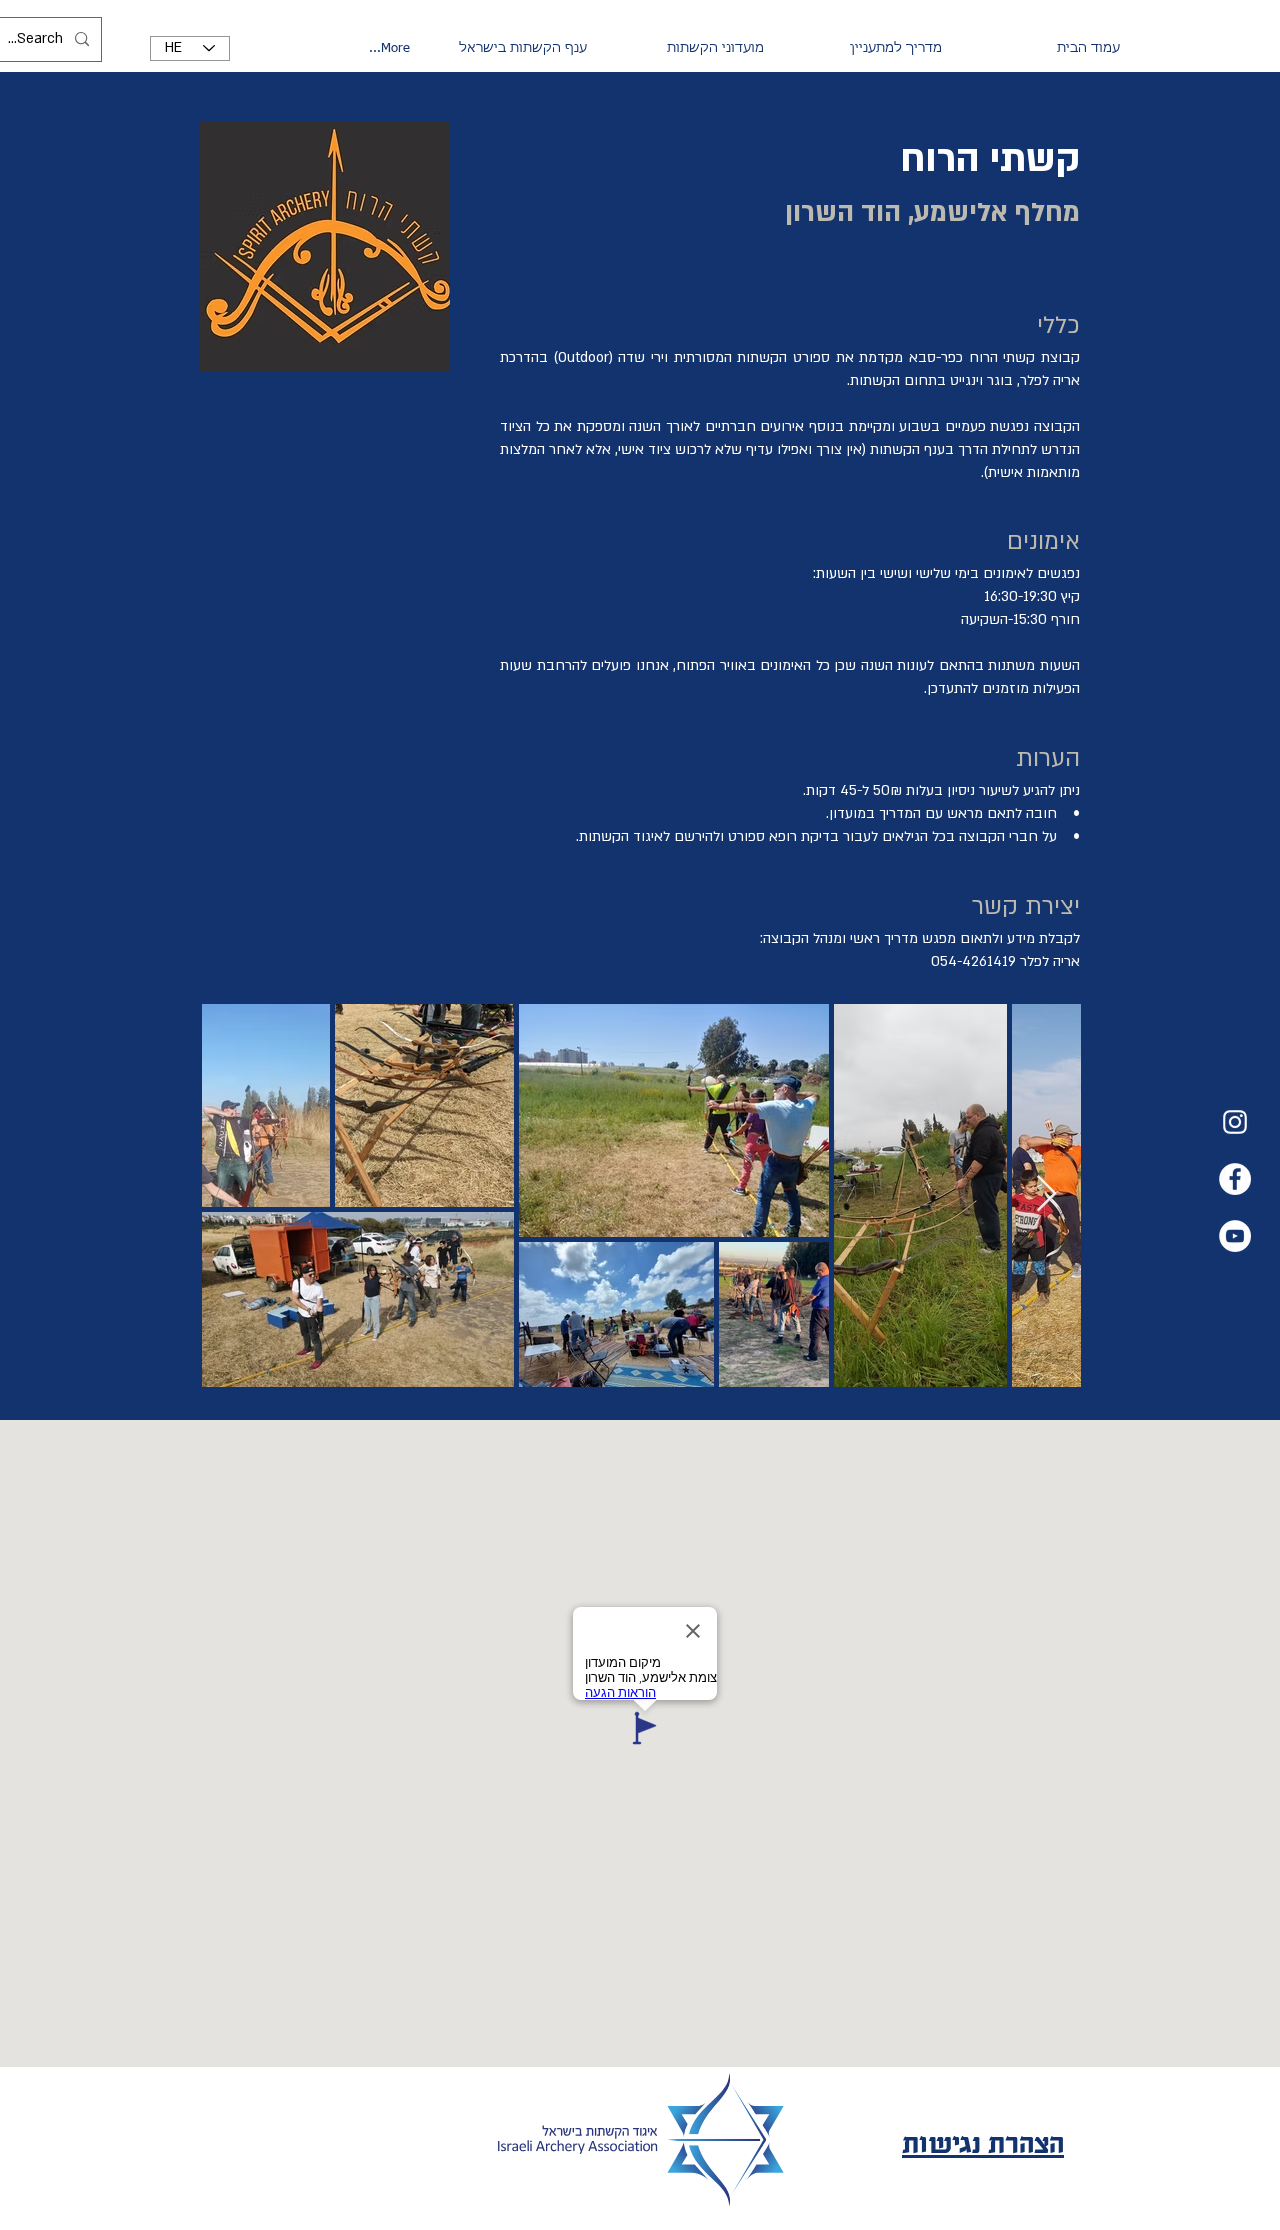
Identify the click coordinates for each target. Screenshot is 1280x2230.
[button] (863, 49)
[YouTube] (1235, 1236)
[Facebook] (1235, 1179)
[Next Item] (1046, 1194)
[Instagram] (1235, 1122)
